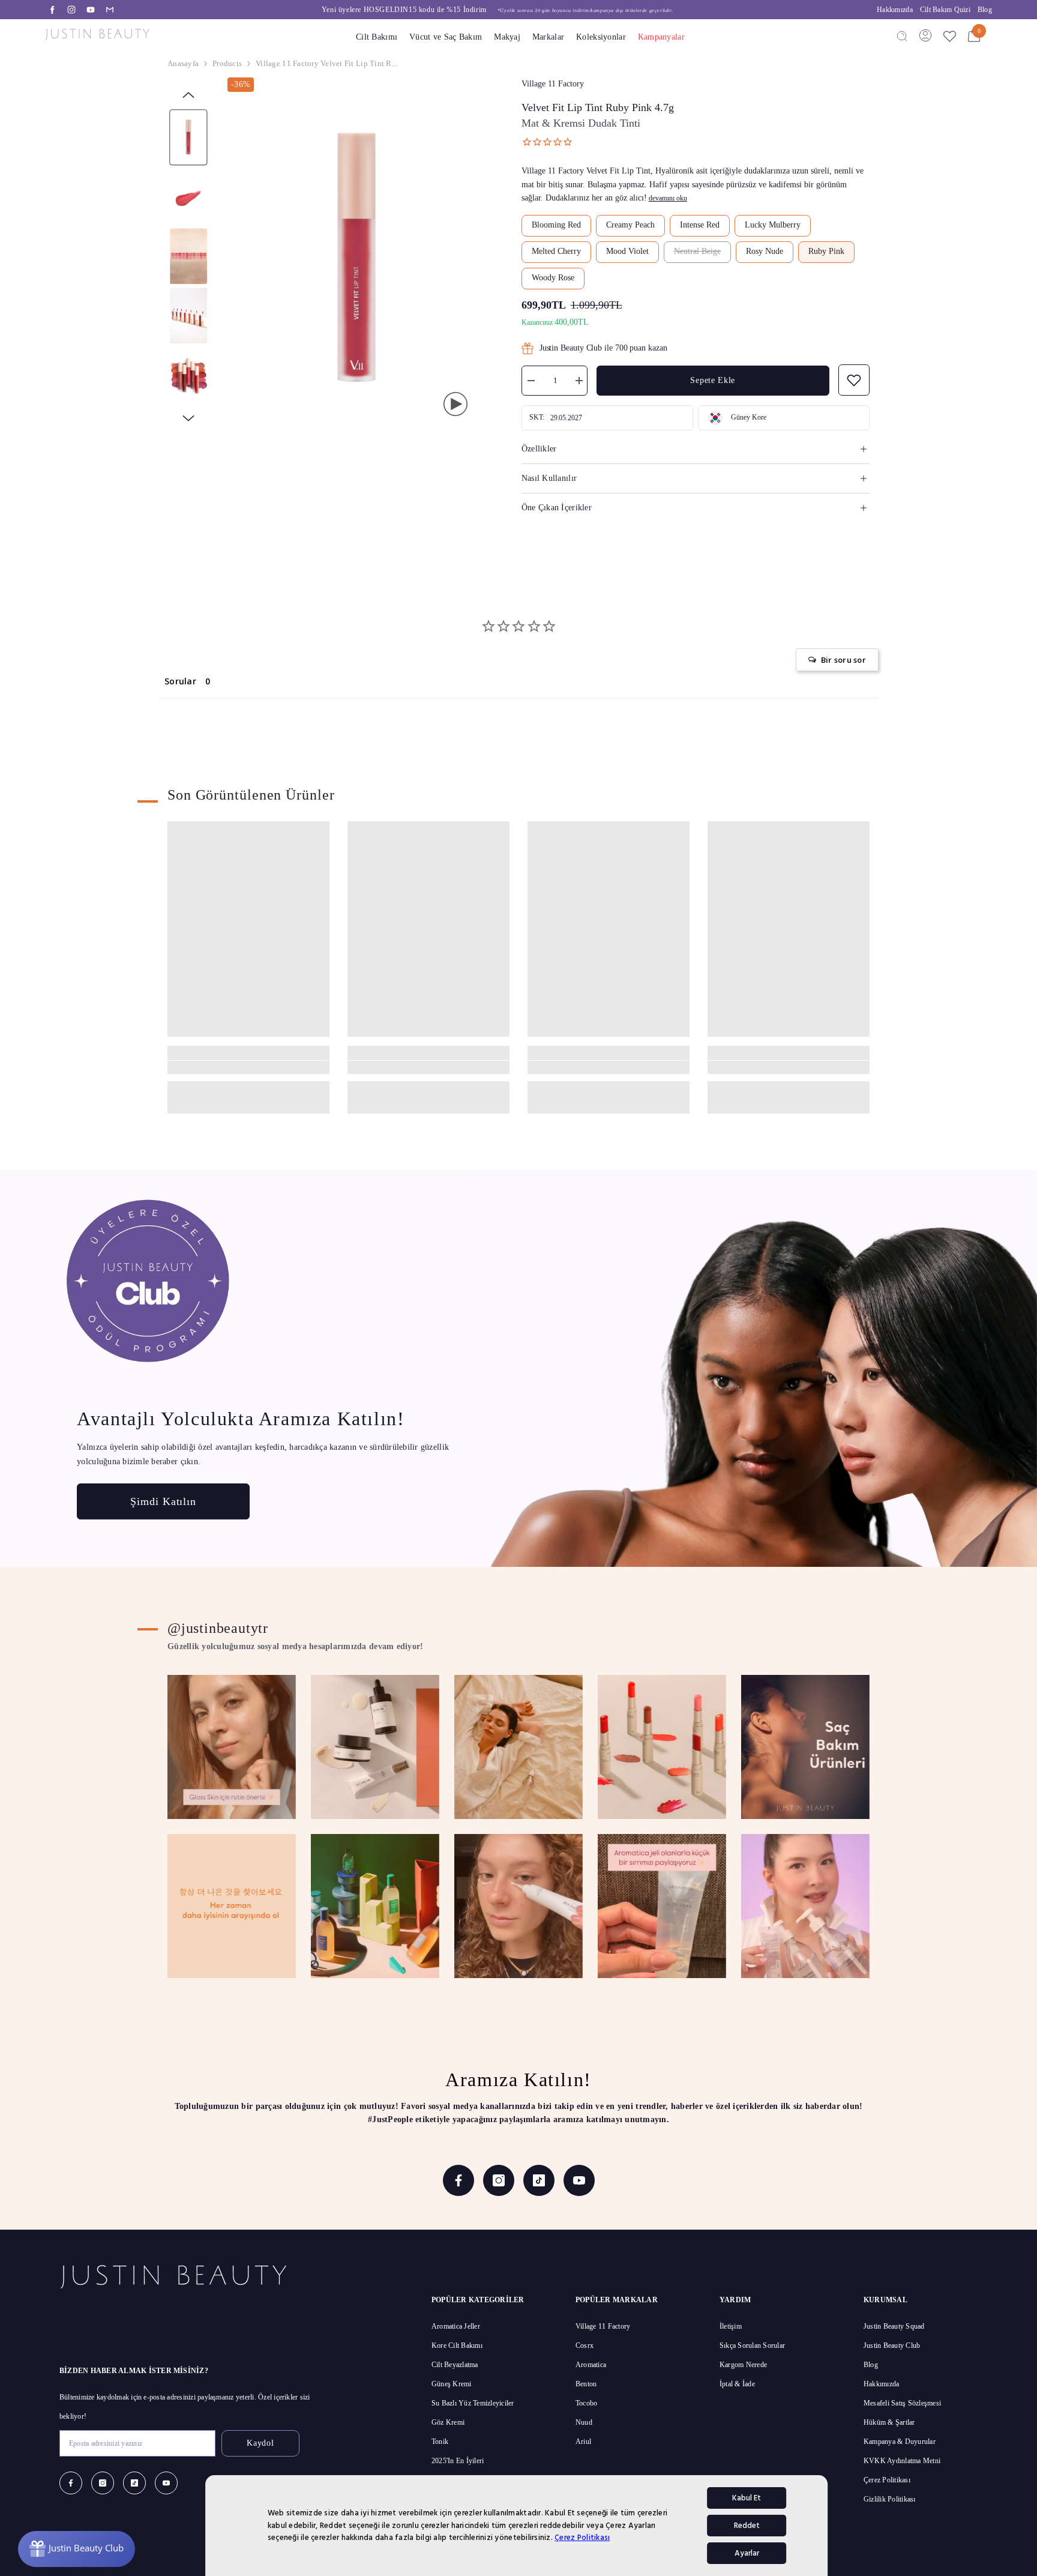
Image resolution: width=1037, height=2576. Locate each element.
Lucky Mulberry (773, 225)
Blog (985, 10)
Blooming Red (556, 225)
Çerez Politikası (582, 2538)
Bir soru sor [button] (843, 660)
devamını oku (668, 198)
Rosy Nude (765, 251)
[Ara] (902, 35)
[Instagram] (71, 10)
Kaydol (260, 2443)
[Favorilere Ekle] (950, 36)
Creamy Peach (630, 225)
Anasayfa (183, 63)
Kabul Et (747, 2498)
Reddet (747, 2526)
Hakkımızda (895, 10)
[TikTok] (539, 2180)
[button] (188, 95)
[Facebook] (52, 10)
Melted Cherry (556, 251)
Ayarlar (747, 2553)
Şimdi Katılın (163, 1501)
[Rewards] (77, 2549)
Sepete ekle (713, 380)
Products (227, 63)
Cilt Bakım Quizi (945, 10)
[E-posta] (110, 10)
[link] (248, 1067)
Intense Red (700, 225)
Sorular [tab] (180, 681)
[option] (497, 10)
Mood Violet (627, 251)
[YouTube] (91, 10)
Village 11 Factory (553, 84)
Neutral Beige (697, 251)
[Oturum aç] (925, 35)
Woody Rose (553, 278)
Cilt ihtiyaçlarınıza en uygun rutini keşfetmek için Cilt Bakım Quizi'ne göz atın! (497, 10)
